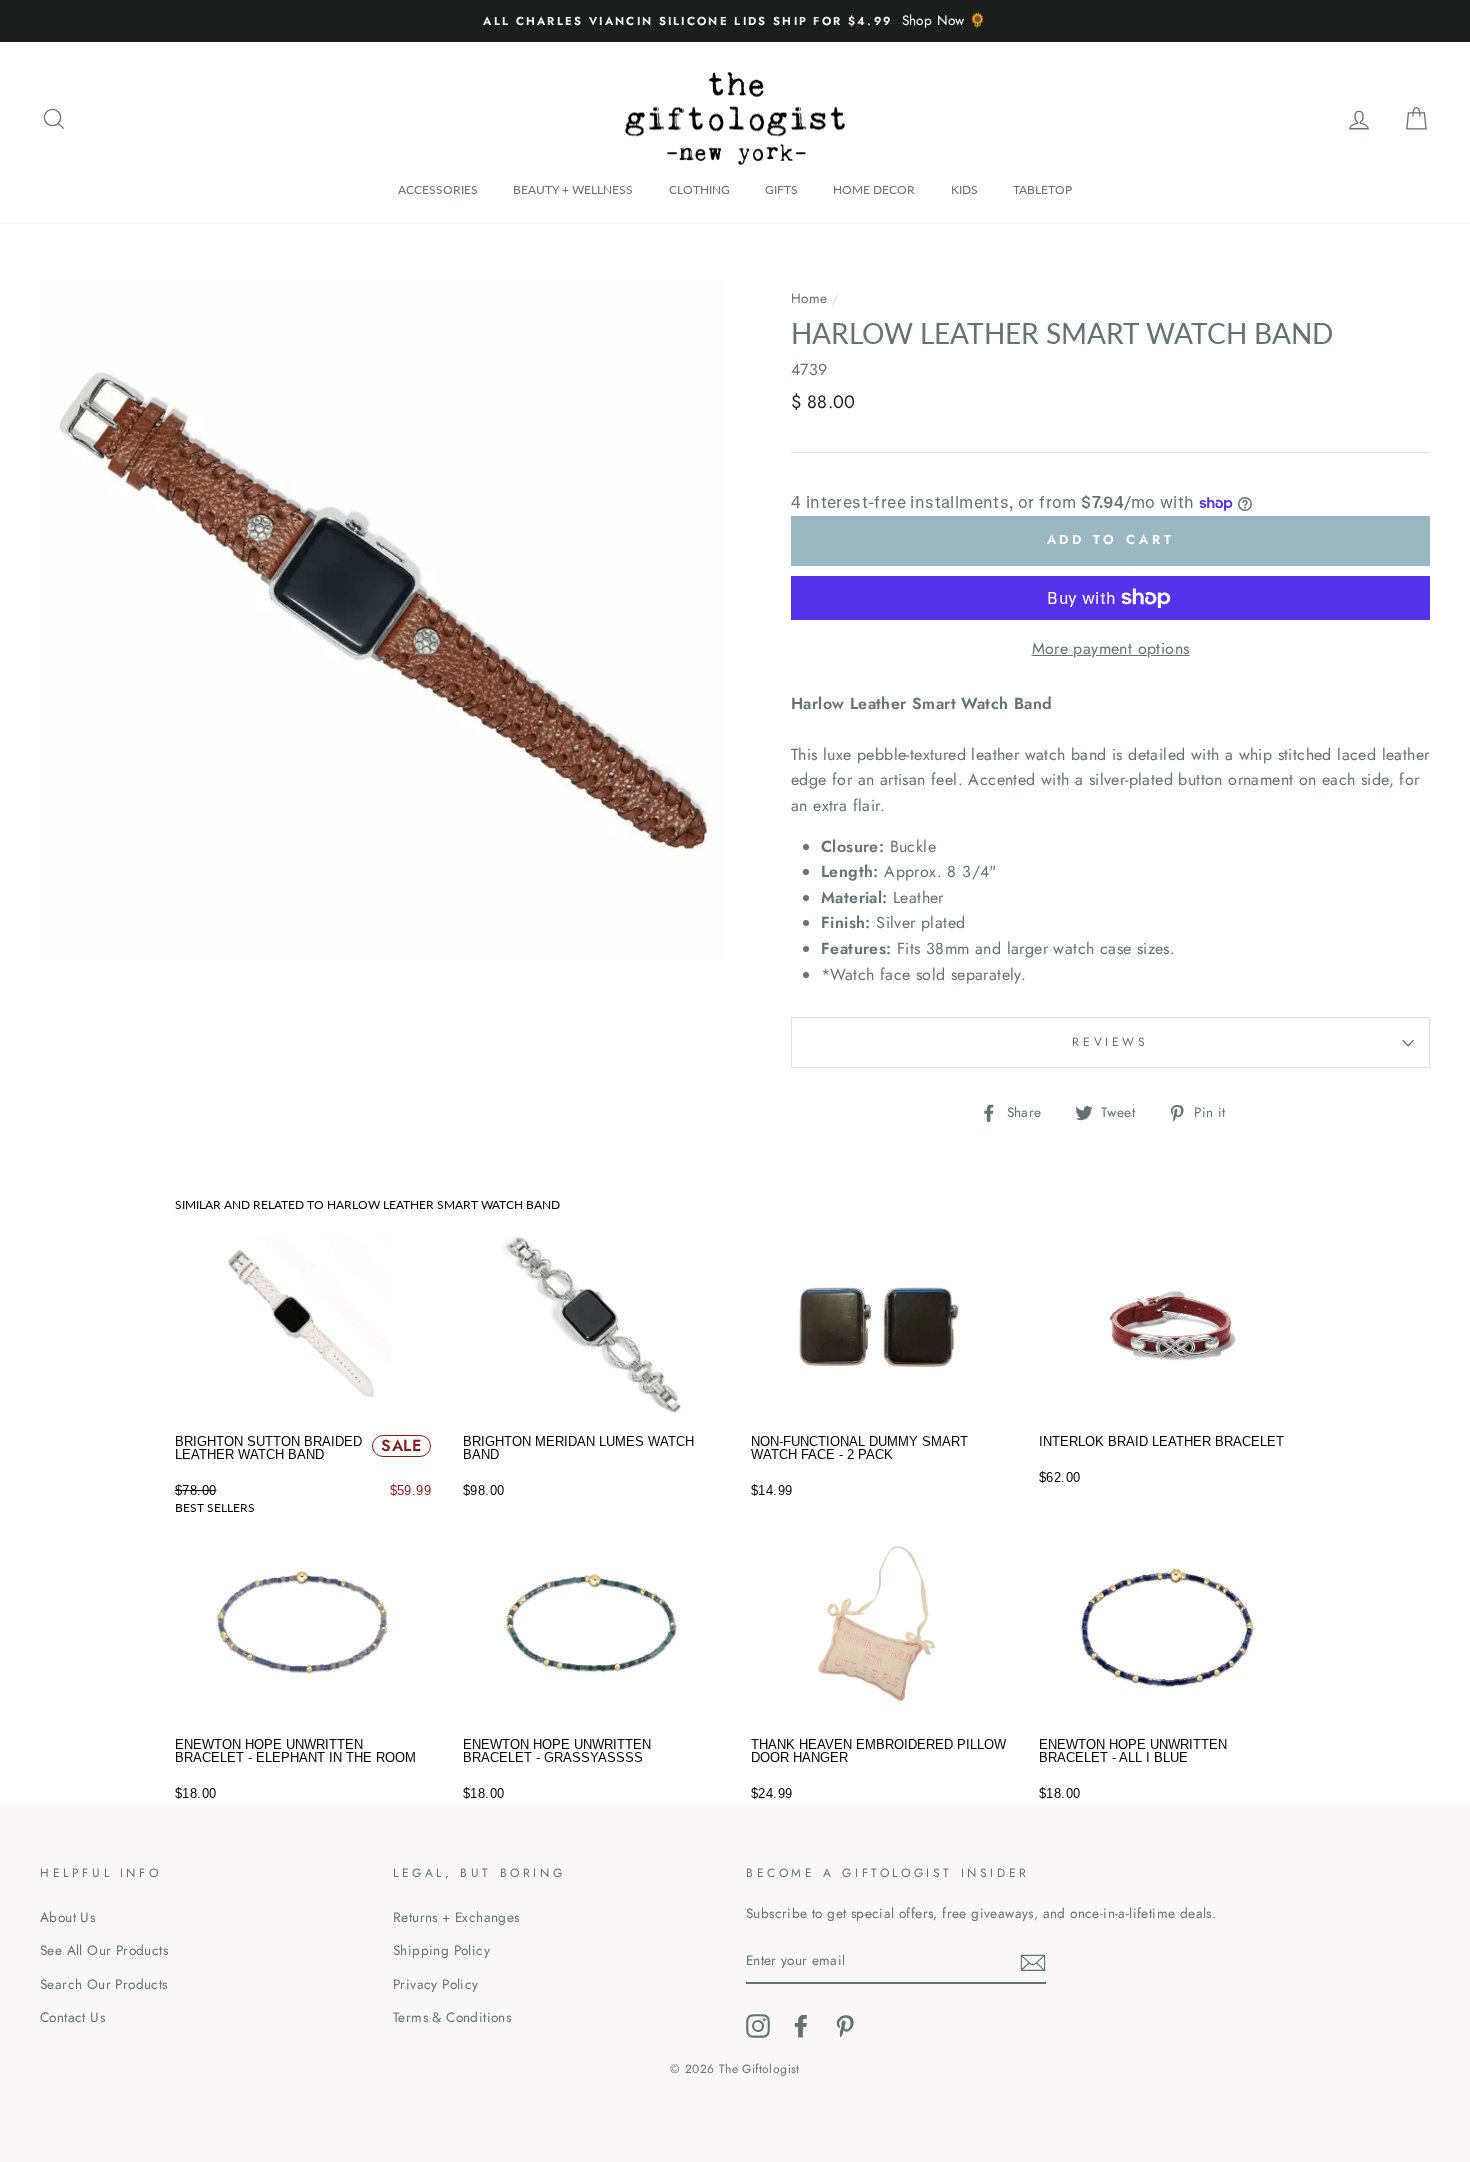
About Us (67, 1917)
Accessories (438, 189)
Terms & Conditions (452, 2017)
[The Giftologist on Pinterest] (845, 2026)
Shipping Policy (441, 1950)
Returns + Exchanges (456, 1917)
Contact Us (72, 2017)
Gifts (781, 189)
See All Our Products (104, 1950)
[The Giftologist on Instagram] (758, 2026)
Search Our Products (104, 1984)
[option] (735, 21)
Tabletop (1042, 189)
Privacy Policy (436, 1984)
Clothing (699, 189)
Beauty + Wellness (573, 189)
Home (809, 298)
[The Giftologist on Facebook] (801, 2026)
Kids (964, 189)
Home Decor (874, 189)
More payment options (1111, 648)
